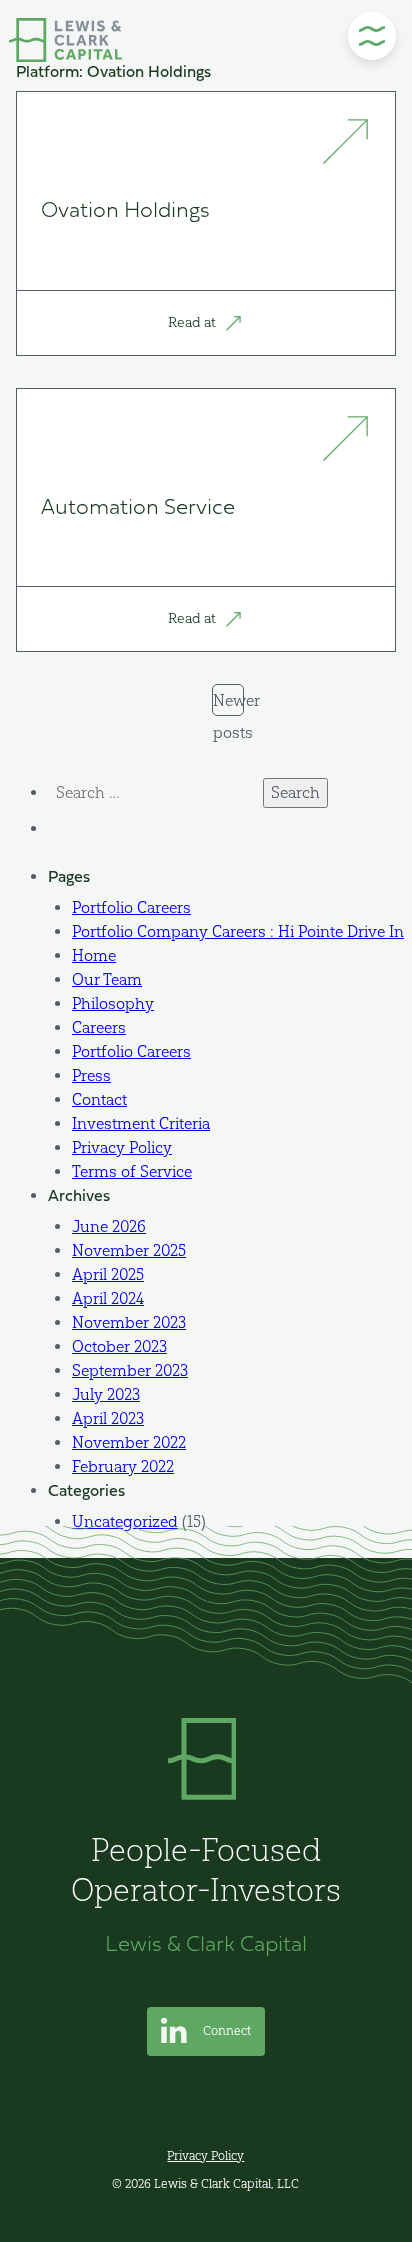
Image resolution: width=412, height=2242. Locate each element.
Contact (99, 1099)
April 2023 (108, 1418)
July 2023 (106, 1394)
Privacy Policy (122, 1147)
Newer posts (228, 703)
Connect (225, 2030)
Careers (99, 1027)
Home (94, 955)
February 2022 (123, 1466)
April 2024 (108, 1298)
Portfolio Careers (131, 907)
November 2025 (129, 1250)
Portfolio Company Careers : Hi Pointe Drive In (238, 931)
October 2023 (119, 1346)
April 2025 (108, 1274)
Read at (193, 322)
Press (91, 1075)
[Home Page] (65, 40)
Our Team (107, 979)
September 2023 (130, 1370)
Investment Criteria (141, 1123)
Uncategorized (125, 1521)
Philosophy (113, 1003)
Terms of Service (132, 1171)
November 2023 (129, 1322)
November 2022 (129, 1442)
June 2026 (109, 1226)
